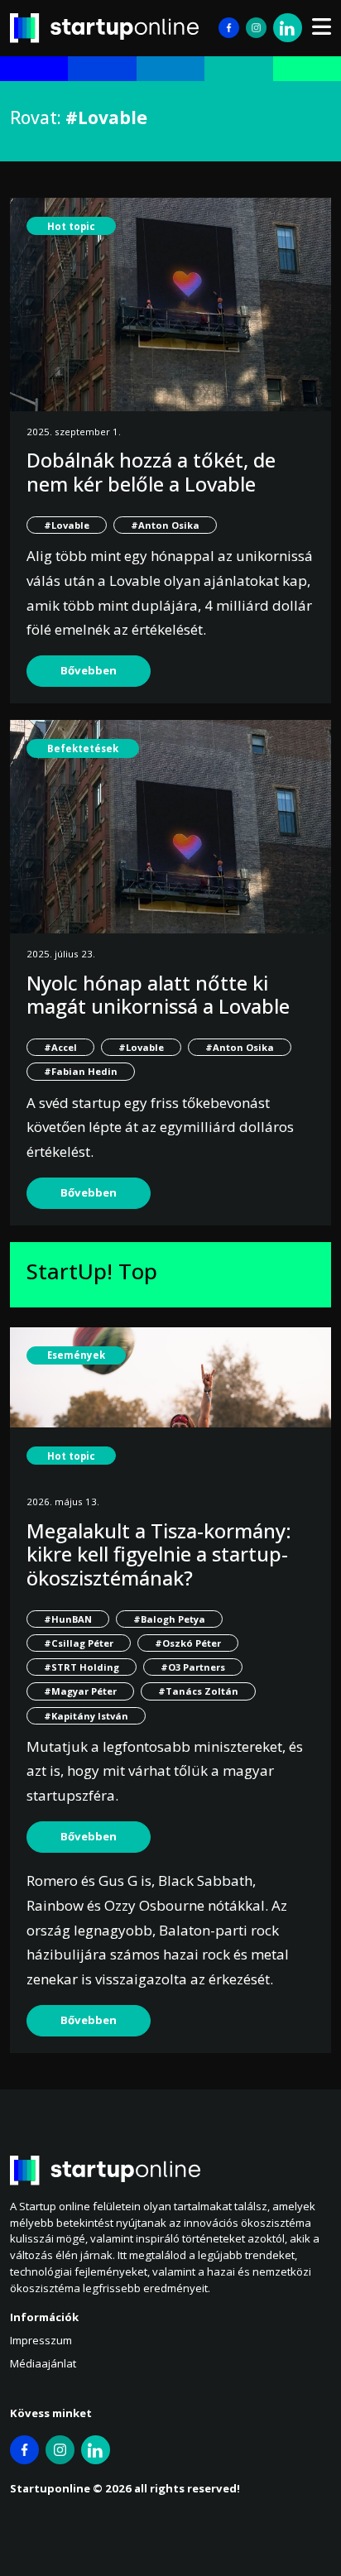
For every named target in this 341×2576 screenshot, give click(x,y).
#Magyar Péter (80, 1691)
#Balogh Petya (169, 1619)
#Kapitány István (86, 1716)
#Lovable (67, 525)
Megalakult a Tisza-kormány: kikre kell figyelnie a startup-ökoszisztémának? (159, 1554)
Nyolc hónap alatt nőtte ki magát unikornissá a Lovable (158, 995)
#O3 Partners (193, 1667)
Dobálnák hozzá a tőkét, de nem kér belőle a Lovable (151, 472)
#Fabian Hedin (81, 1071)
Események (76, 1355)
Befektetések (83, 748)
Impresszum (41, 2340)
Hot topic (71, 226)
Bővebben (89, 670)
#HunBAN (68, 1619)
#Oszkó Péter (188, 1643)
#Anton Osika (165, 525)
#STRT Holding (82, 1667)
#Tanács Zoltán (198, 1691)
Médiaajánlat (43, 2363)
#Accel (60, 1047)
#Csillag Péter (79, 1643)
